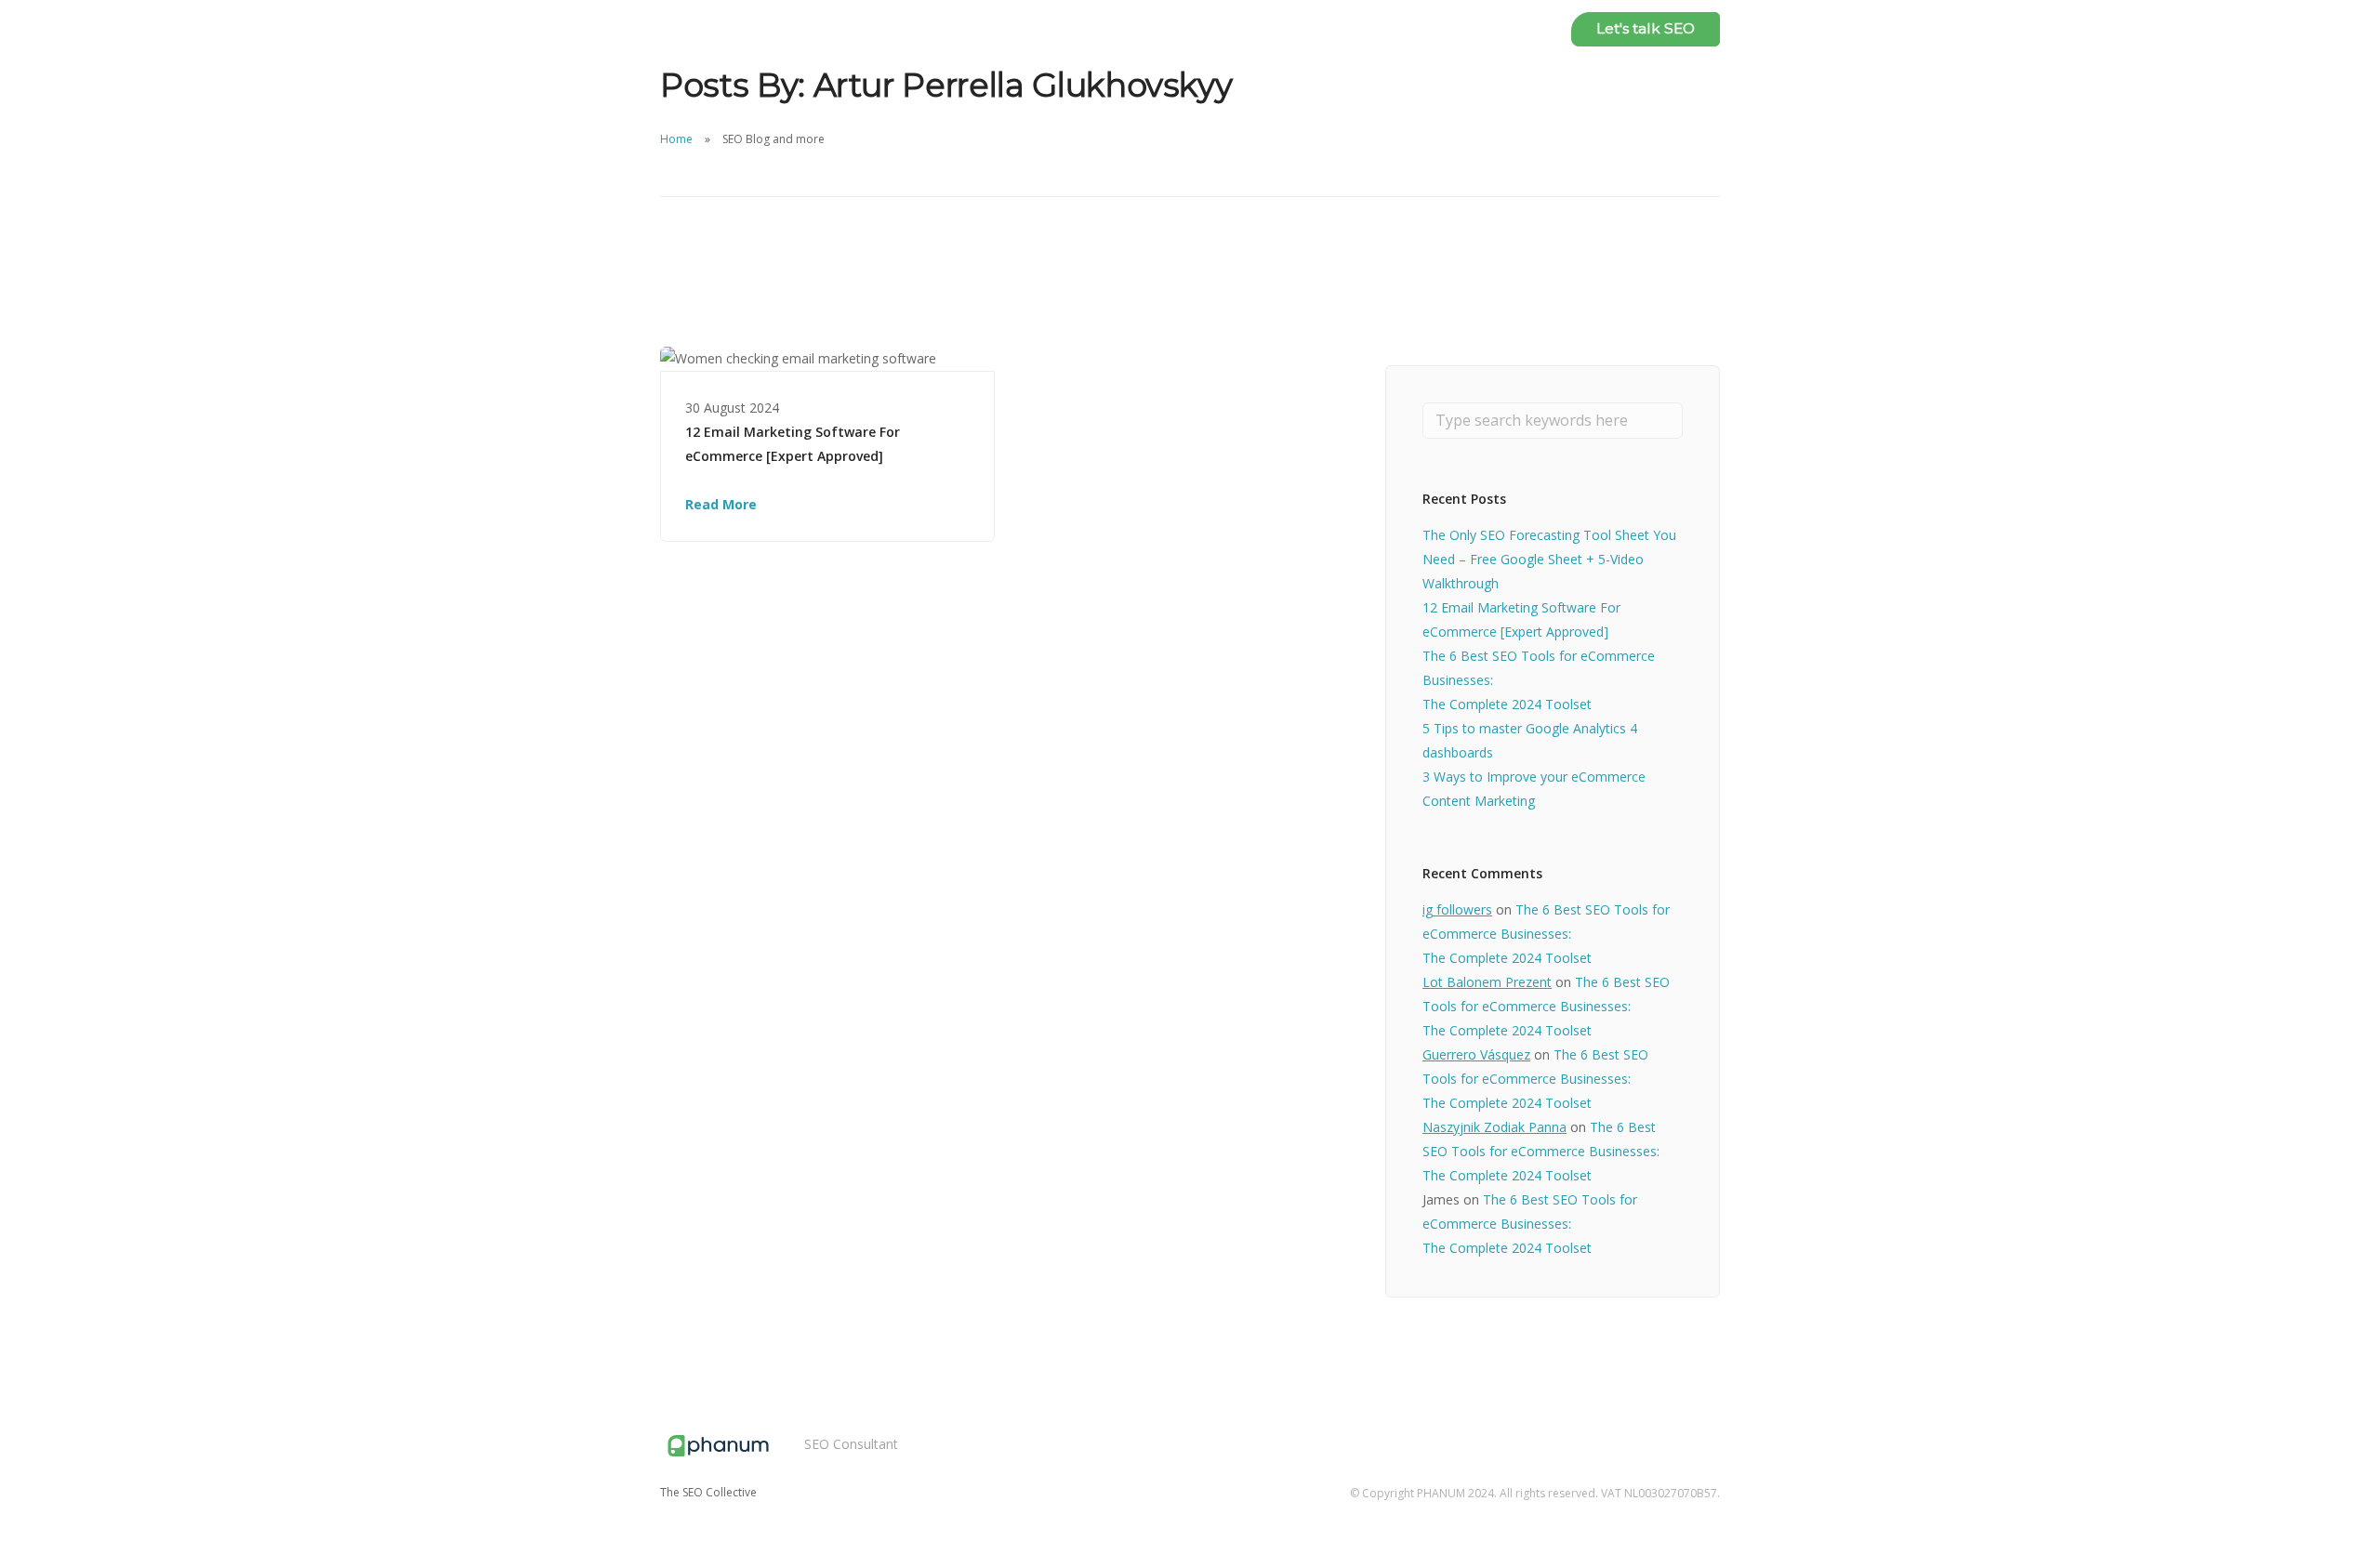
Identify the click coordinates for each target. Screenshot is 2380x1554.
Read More (721, 504)
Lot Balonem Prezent (1487, 982)
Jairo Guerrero (1414, 28)
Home (676, 139)
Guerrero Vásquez (1476, 1054)
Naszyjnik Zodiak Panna (1494, 1127)
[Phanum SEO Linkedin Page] (1714, 1426)
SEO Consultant (851, 1444)
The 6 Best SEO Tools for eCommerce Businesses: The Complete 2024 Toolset (1546, 934)
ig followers (1457, 909)
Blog (1521, 28)
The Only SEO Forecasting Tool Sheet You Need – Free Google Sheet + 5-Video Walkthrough (1549, 559)
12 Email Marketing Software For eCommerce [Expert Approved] (793, 444)
